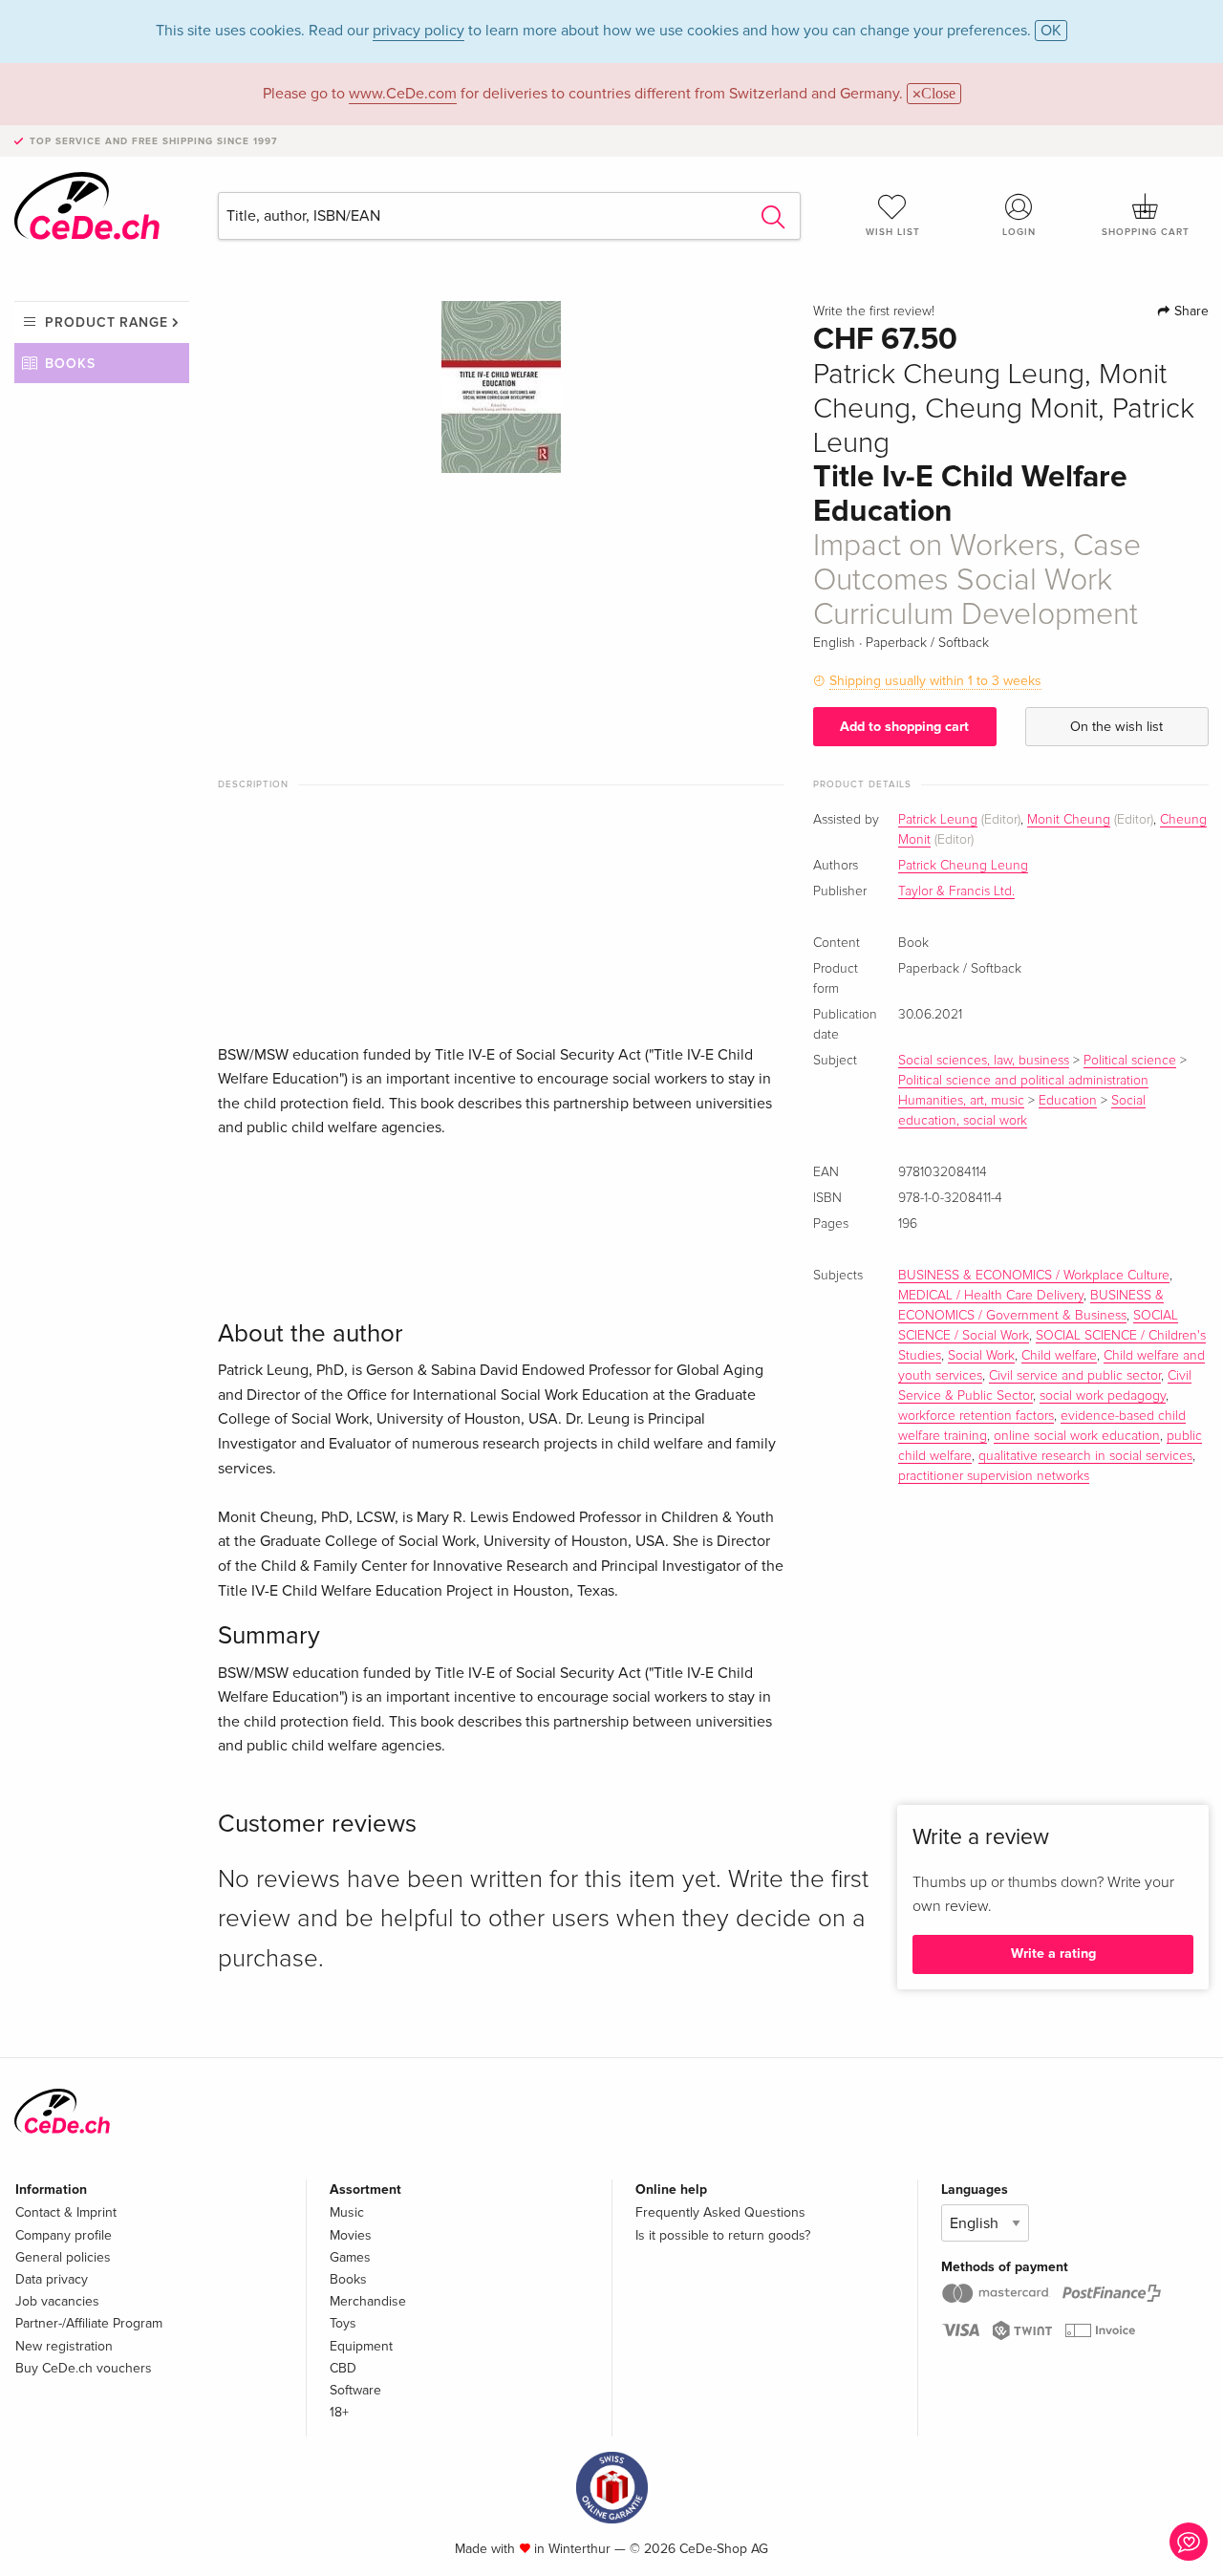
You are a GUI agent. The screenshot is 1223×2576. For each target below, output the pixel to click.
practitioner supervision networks (994, 1476)
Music (347, 2212)
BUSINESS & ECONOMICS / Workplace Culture (1034, 1276)
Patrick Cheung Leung (963, 866)
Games (350, 2257)
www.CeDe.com (403, 94)
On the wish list (1116, 727)
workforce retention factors (976, 1416)
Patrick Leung (938, 820)
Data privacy (52, 2279)
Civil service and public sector (1075, 1376)
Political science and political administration (1023, 1081)
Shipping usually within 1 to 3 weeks (935, 681)
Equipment (361, 2346)
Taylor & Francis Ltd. (956, 891)
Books (70, 364)
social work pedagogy (1103, 1396)
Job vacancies (57, 2301)
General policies (63, 2257)
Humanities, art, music (961, 1101)
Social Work (981, 1356)
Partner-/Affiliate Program (89, 2323)
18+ (339, 2412)
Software (355, 2390)
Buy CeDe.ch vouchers (84, 2368)
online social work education (1077, 1436)
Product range (107, 322)
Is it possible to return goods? (723, 2235)
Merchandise (368, 2301)
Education (1068, 1101)
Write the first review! (874, 311)
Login (1019, 232)
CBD (343, 2368)
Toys (343, 2323)
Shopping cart (1146, 232)
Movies (351, 2235)
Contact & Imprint (66, 2212)
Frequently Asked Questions (720, 2212)
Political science (1130, 1061)
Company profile (64, 2235)
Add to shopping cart (904, 727)
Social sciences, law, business (984, 1061)
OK (1051, 31)
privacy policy (418, 31)
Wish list (893, 232)
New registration (64, 2346)
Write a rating (1053, 1953)
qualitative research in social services (1085, 1456)
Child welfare (1059, 1356)
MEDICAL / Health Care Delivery (991, 1296)
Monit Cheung (1069, 820)
